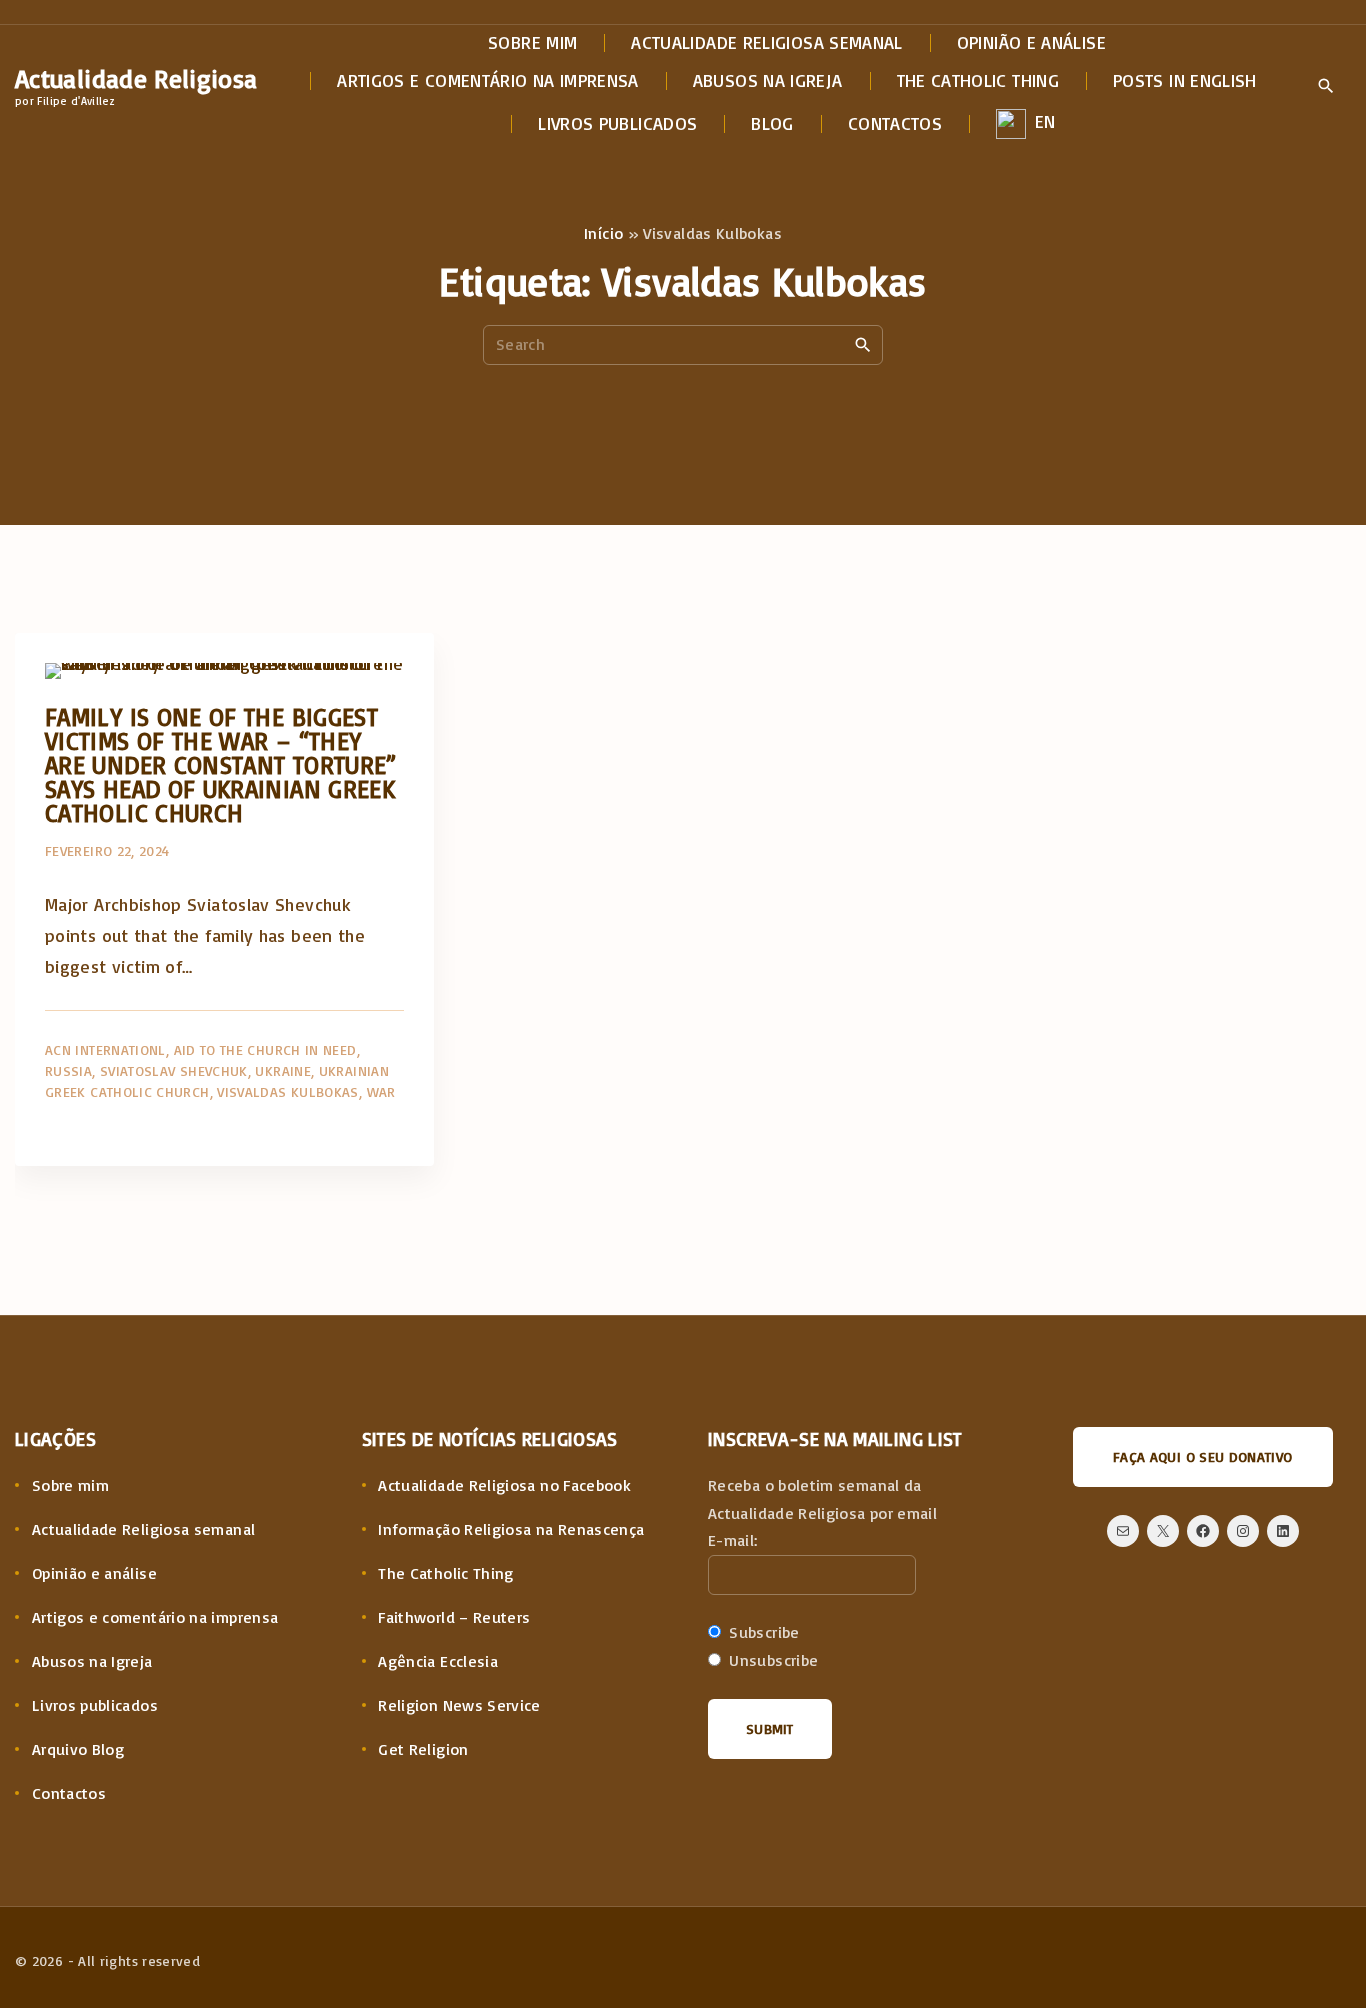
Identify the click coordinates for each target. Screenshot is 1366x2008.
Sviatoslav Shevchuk (174, 1070)
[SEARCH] (863, 344)
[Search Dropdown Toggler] (1325, 87)
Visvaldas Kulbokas (287, 1091)
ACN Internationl (105, 1049)
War (381, 1091)
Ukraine (283, 1070)
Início (603, 233)
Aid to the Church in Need (265, 1049)
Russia (68, 1070)
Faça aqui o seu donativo (1203, 1456)
